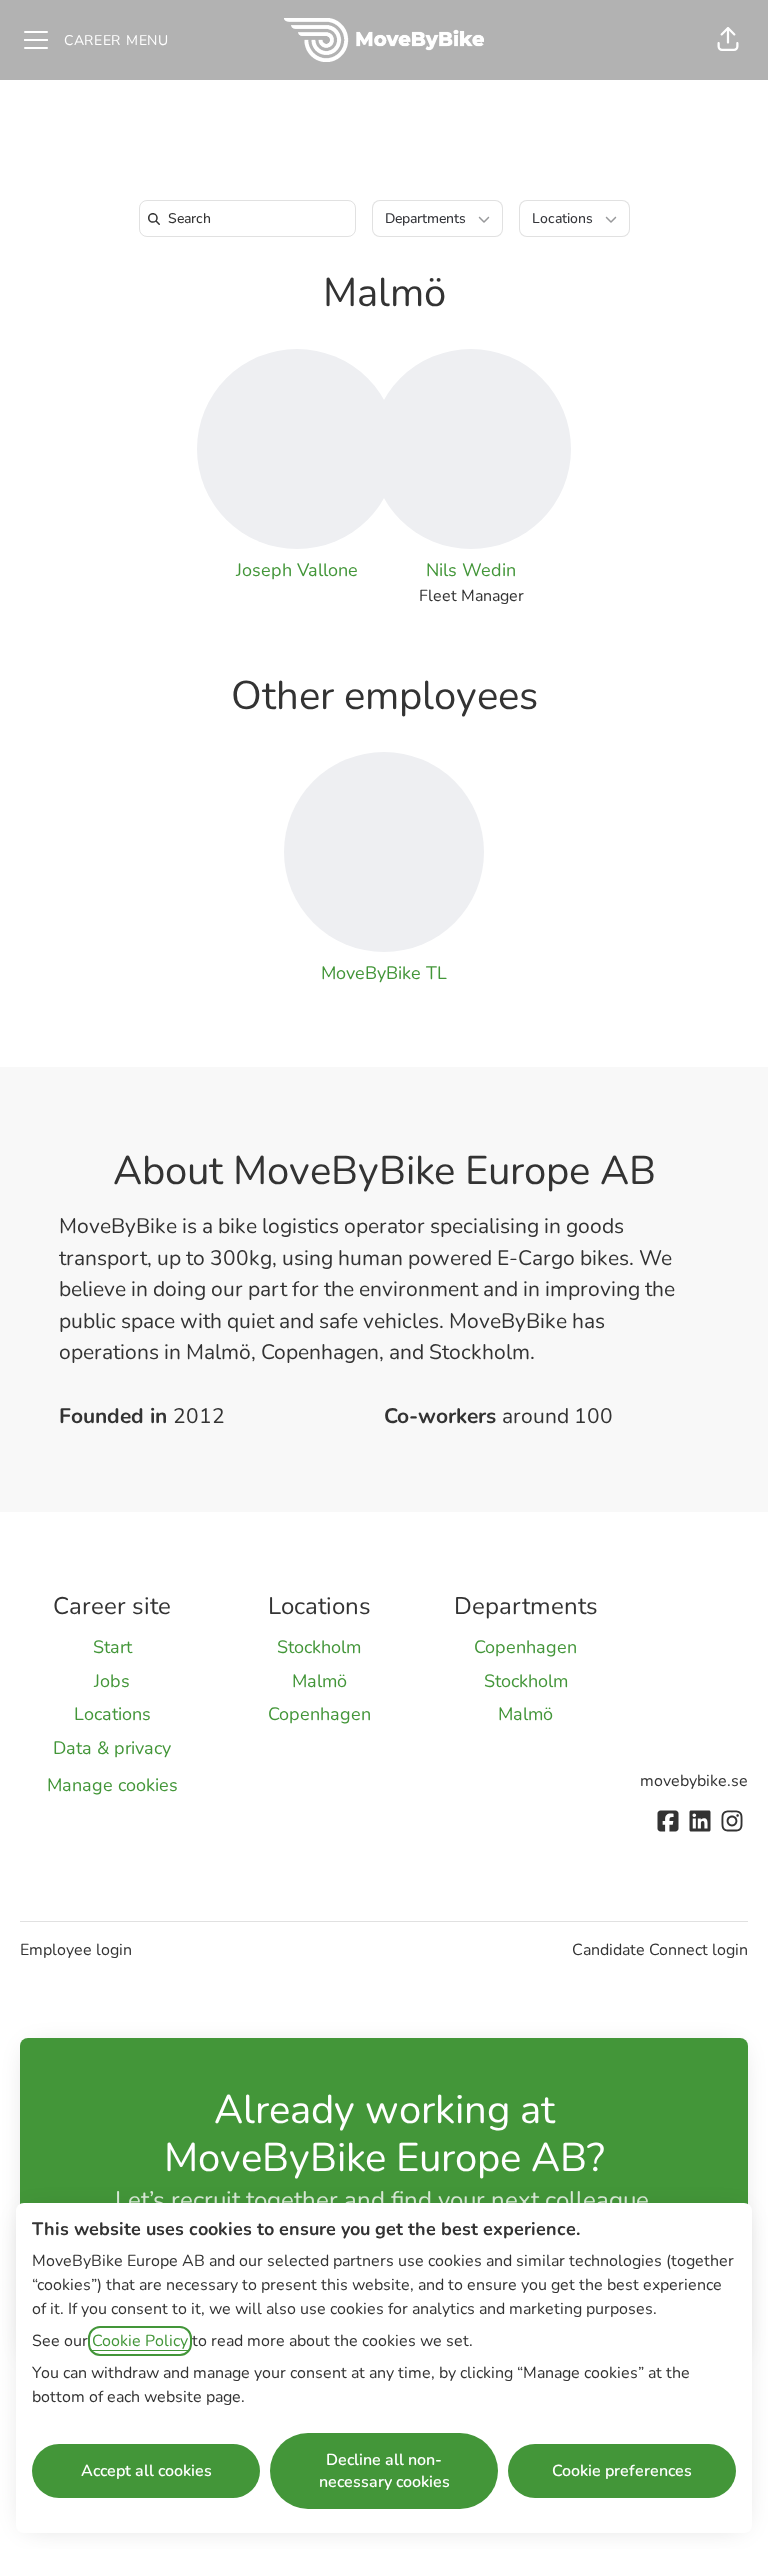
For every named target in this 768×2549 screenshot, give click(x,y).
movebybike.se (694, 1781)
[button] (728, 40)
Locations (112, 1714)
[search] (251, 218)
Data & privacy (112, 1748)
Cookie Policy (140, 2341)
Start (112, 1647)
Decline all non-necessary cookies (384, 2471)
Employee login (76, 1950)
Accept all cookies (146, 2471)
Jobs (112, 1681)
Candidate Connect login (660, 1950)
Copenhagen (319, 1714)
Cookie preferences (622, 2471)
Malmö (384, 293)
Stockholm (319, 1647)
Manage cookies (112, 1785)
